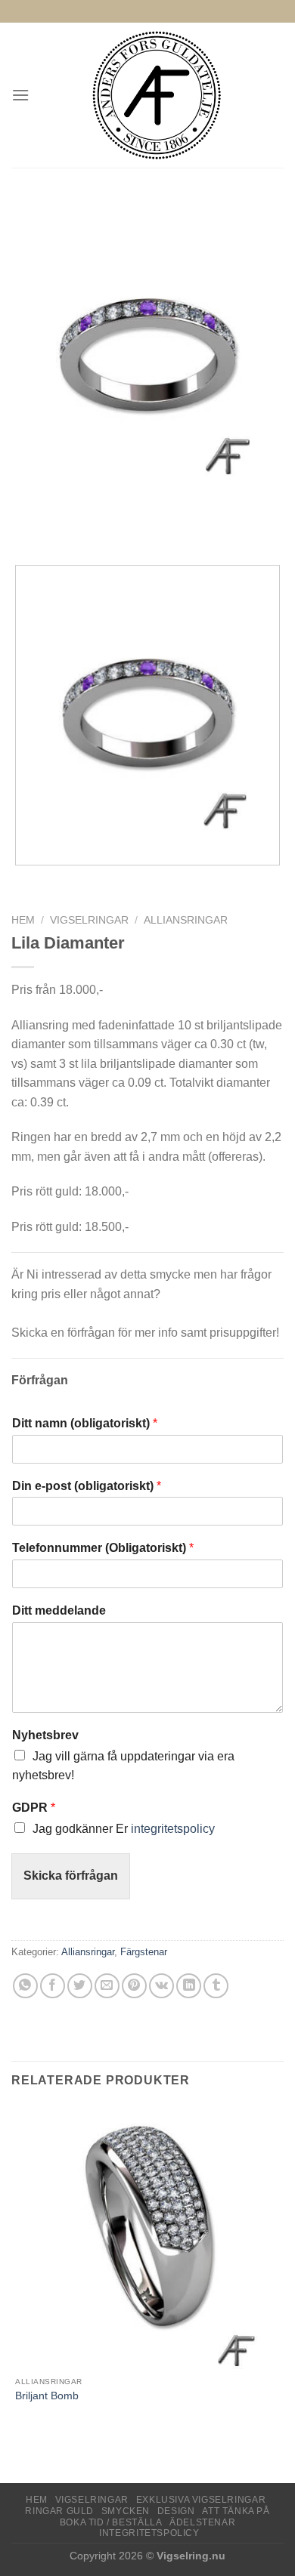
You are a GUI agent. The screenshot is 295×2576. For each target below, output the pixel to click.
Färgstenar (144, 1952)
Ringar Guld (59, 2511)
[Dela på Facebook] (53, 1986)
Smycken (126, 2511)
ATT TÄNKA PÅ (236, 2511)
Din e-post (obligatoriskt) (87, 1486)
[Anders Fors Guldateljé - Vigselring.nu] (157, 95)
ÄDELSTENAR (202, 2522)
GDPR (34, 1808)
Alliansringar (186, 920)
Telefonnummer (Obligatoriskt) (103, 1548)
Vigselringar (89, 920)
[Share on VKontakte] (161, 1986)
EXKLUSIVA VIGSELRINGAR (201, 2500)
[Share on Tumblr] (216, 1986)
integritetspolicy (173, 1829)
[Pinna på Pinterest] (134, 1986)
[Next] (68, 527)
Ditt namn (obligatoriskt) (85, 1423)
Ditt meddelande (59, 1610)
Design (176, 2511)
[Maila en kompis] (107, 1986)
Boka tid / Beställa (111, 2522)
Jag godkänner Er (124, 1829)
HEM (37, 2500)
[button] (20, 95)
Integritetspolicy (149, 2533)
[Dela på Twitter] (80, 1986)
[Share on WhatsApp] (25, 1986)
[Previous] (26, 527)
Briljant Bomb (47, 2396)
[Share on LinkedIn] (189, 1986)
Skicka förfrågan (71, 1876)
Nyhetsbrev (45, 1735)
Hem (23, 920)
